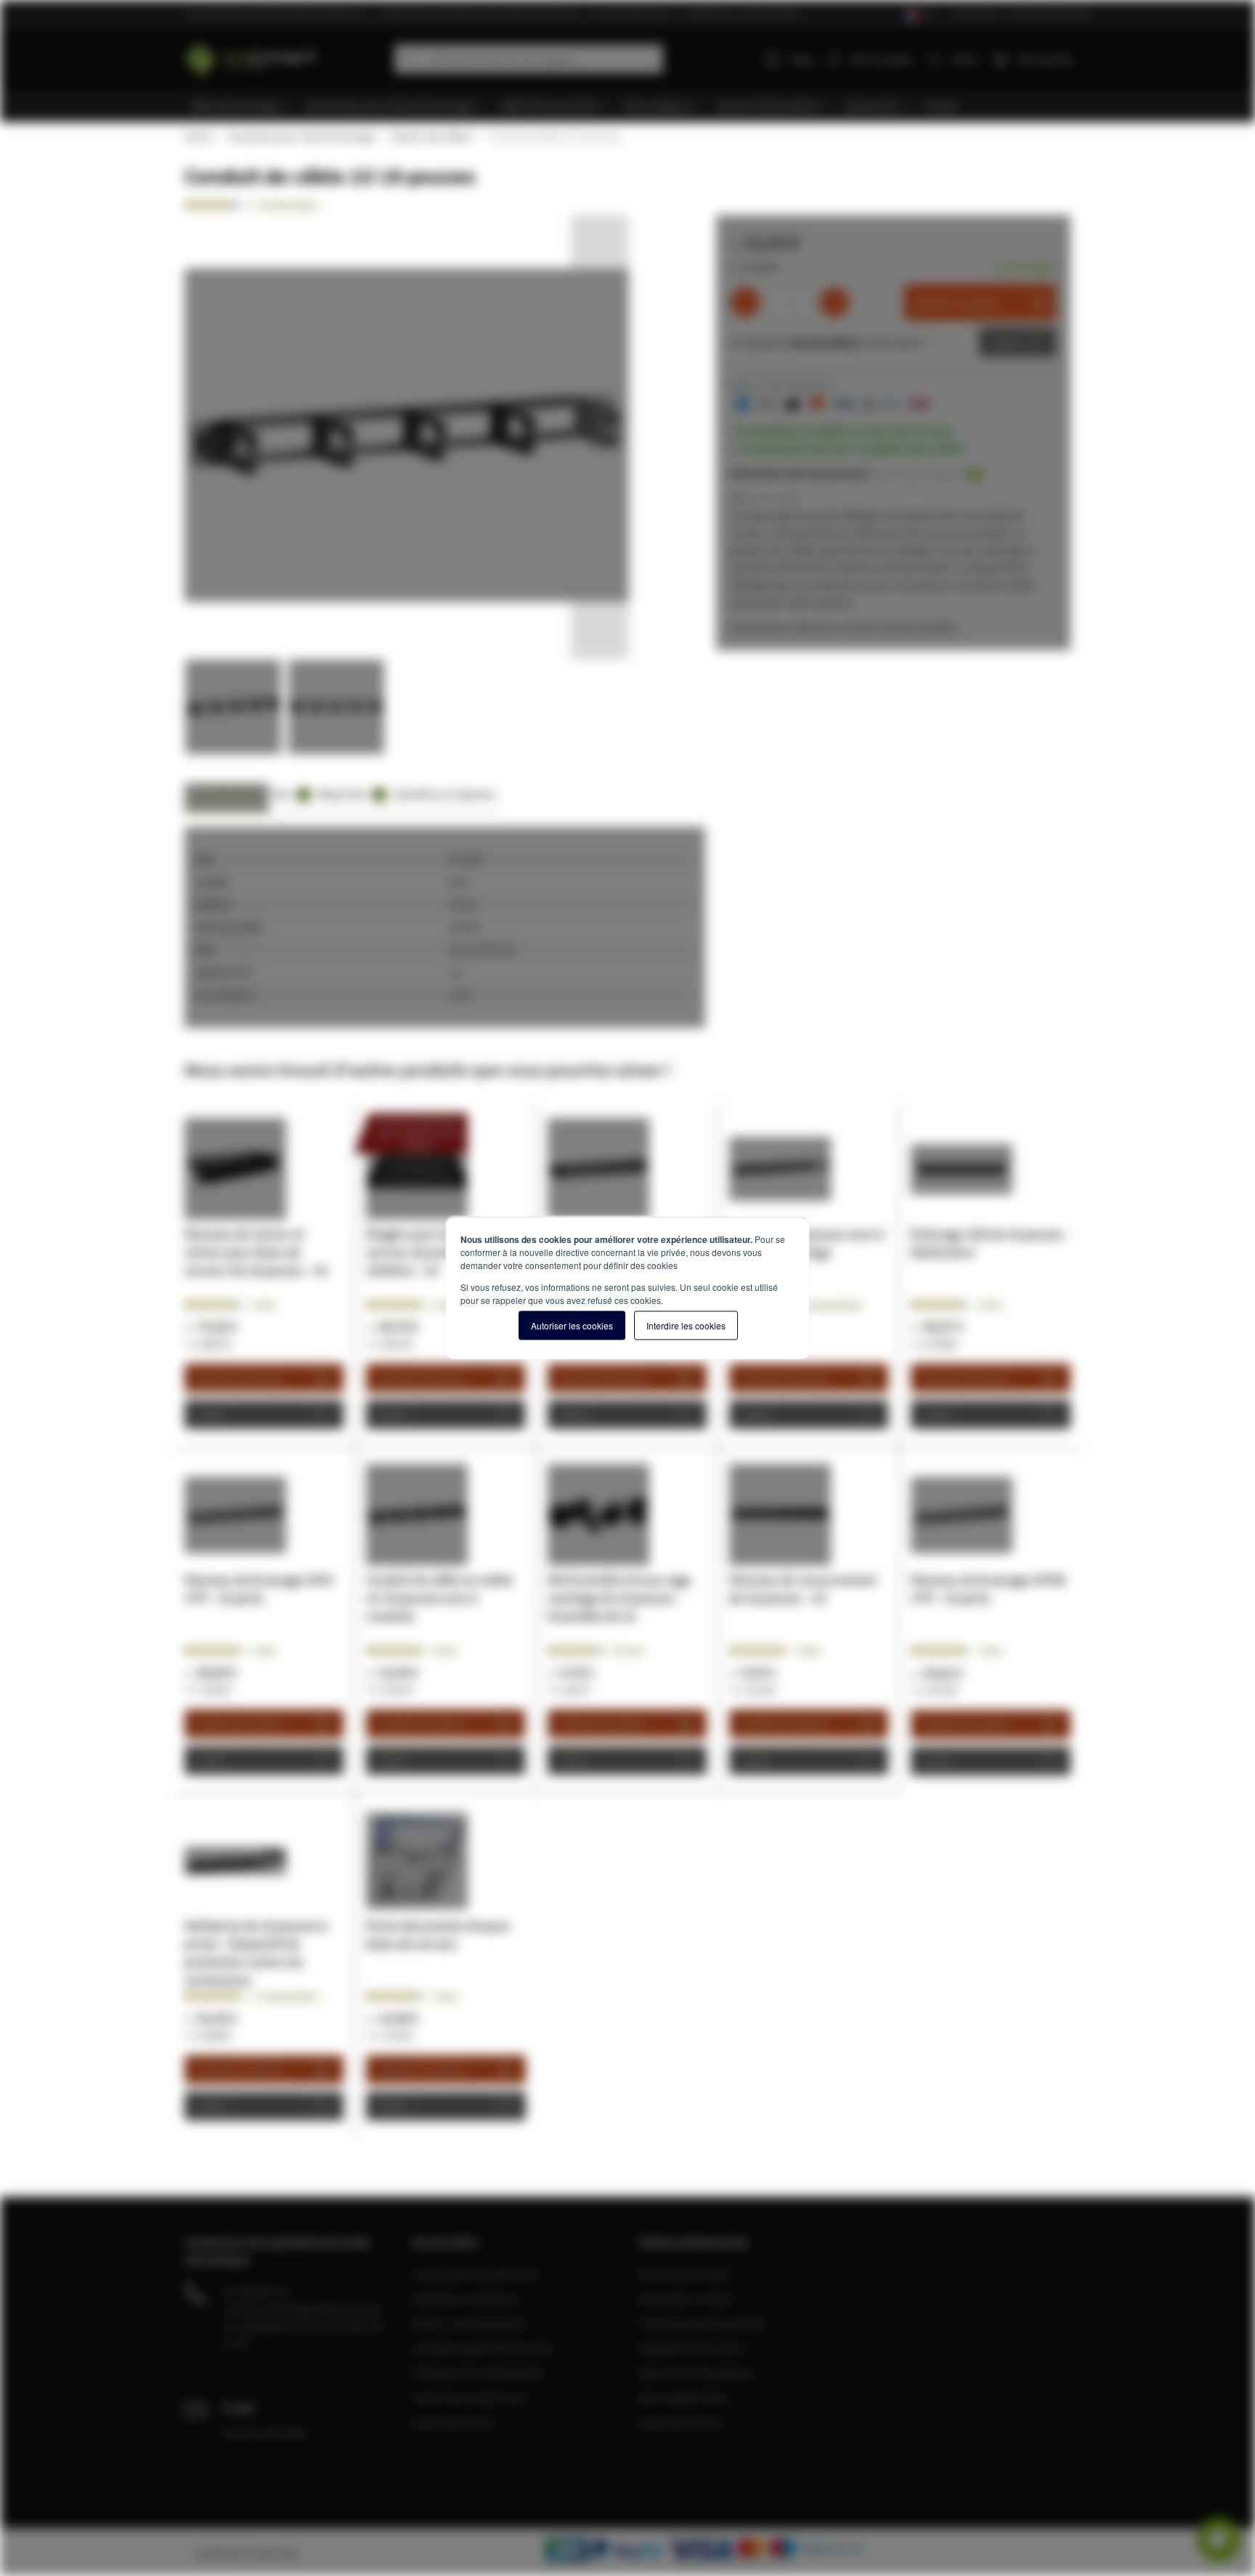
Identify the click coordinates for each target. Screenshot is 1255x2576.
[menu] (633, 106)
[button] (600, 437)
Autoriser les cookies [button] (572, 1325)
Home (198, 137)
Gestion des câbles (431, 137)
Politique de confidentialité (478, 2373)
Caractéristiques (227, 794)
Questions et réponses (444, 794)
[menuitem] (241, 106)
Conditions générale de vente (483, 2348)
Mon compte (882, 59)
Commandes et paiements (475, 2274)
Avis (289, 794)
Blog (802, 59)
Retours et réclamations (470, 2323)
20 (628, 1650)
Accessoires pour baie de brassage (301, 137)
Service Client (976, 14)
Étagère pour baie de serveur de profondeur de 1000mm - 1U (438, 1252)
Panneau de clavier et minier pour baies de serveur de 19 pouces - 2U (256, 1252)
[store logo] (284, 56)
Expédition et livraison (466, 2298)
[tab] (227, 798)
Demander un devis (686, 2298)
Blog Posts (350, 794)
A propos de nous (455, 2422)
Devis (1007, 342)
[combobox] (529, 59)
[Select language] (917, 16)
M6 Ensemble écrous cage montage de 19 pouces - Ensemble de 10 (619, 1598)
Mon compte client (683, 2397)
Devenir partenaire (684, 2274)
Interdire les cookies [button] (686, 1325)
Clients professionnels (1051, 14)
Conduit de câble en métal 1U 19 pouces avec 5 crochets (439, 1598)
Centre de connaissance (470, 2397)
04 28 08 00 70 (256, 2291)
